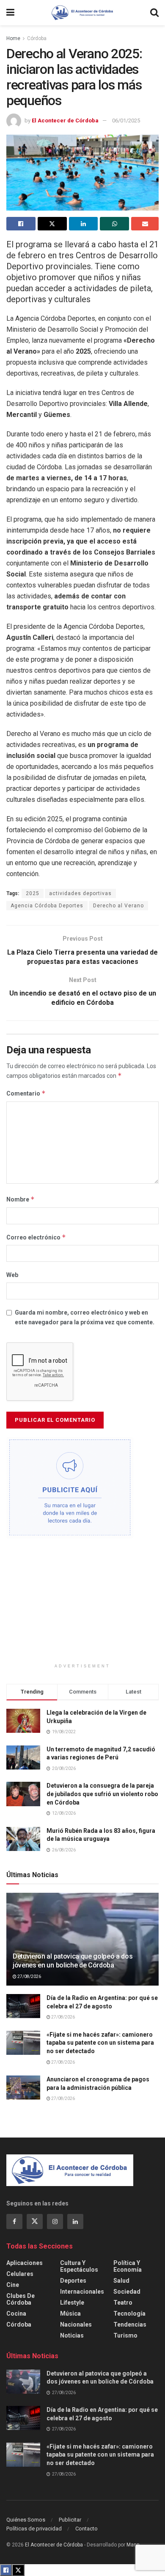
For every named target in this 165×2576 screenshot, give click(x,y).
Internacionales (82, 2292)
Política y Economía (128, 2266)
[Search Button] (154, 13)
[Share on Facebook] (21, 224)
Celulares (20, 2274)
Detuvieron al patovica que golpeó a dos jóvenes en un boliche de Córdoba (73, 1961)
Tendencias (130, 2324)
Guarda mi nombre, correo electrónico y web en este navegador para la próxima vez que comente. (85, 1317)
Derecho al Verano (118, 906)
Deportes (73, 2281)
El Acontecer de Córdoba (65, 120)
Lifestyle (72, 2303)
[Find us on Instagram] (55, 2222)
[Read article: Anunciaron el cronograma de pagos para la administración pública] (23, 2088)
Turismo (125, 2335)
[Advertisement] (82, 1604)
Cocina (16, 2314)
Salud (121, 2281)
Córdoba (37, 38)
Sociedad (127, 2292)
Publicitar (70, 2520)
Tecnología (129, 2314)
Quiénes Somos (26, 2520)
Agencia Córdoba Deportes (47, 906)
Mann (133, 2545)
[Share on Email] (145, 224)
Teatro (123, 2303)
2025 (33, 893)
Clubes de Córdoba (21, 2299)
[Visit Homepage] (82, 13)
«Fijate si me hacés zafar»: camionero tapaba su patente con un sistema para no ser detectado (100, 2043)
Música (70, 2314)
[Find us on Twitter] (35, 2222)
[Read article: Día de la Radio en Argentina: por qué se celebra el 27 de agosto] (23, 2006)
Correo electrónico (36, 1237)
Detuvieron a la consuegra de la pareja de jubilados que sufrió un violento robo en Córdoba (102, 1794)
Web (12, 1275)
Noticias (72, 2335)
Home (13, 38)
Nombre (21, 1199)
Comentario (26, 1093)
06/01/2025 (126, 120)
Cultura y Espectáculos (79, 2266)
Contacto (87, 2529)
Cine (13, 2285)
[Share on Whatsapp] (114, 224)
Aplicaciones (25, 2263)
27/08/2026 (29, 1977)
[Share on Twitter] (52, 224)
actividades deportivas (80, 893)
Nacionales (76, 2324)
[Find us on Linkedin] (75, 2222)
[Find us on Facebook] (14, 2222)
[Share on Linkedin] (84, 224)
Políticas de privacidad (34, 2529)
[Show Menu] (10, 13)
